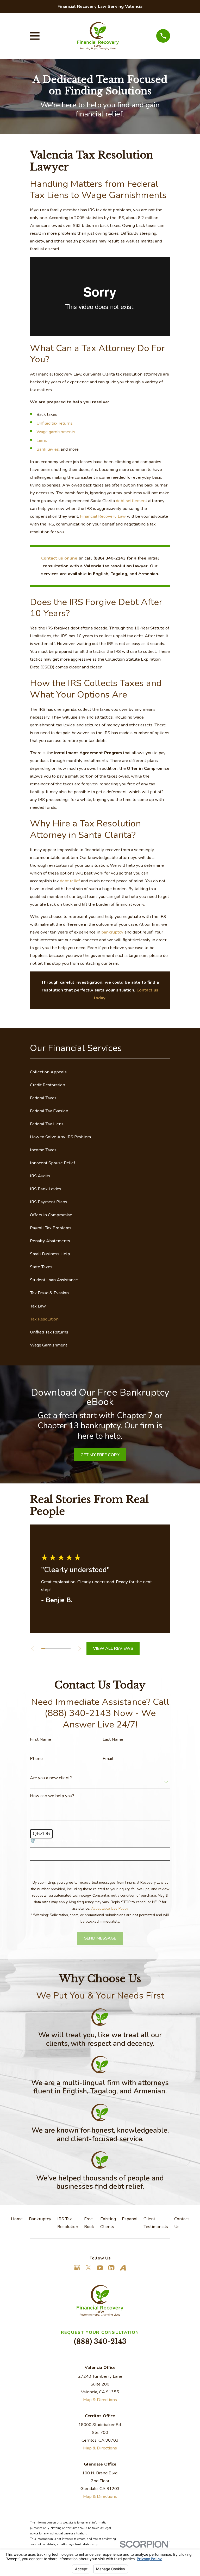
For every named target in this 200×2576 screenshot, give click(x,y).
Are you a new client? (51, 1778)
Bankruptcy (40, 2219)
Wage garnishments (56, 432)
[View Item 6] (61, 1648)
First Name (40, 1740)
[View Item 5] (58, 1648)
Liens (42, 440)
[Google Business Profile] (77, 2268)
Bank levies (48, 449)
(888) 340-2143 (100, 2341)
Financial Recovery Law (103, 516)
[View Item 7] (65, 1648)
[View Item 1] (43, 1648)
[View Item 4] (54, 1648)
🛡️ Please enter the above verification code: (72, 1841)
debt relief (70, 881)
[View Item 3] (51, 1648)
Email (108, 1759)
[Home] (98, 36)
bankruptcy (112, 932)
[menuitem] (100, 1072)
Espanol (130, 2219)
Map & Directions (100, 2400)
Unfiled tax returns (55, 423)
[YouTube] (100, 2268)
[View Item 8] (69, 1648)
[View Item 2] (47, 1648)
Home (17, 2219)
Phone (36, 1759)
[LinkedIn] (111, 2268)
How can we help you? (52, 1796)
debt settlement (132, 501)
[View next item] (80, 1648)
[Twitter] (88, 2268)
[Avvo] (123, 2268)
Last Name (113, 1740)
